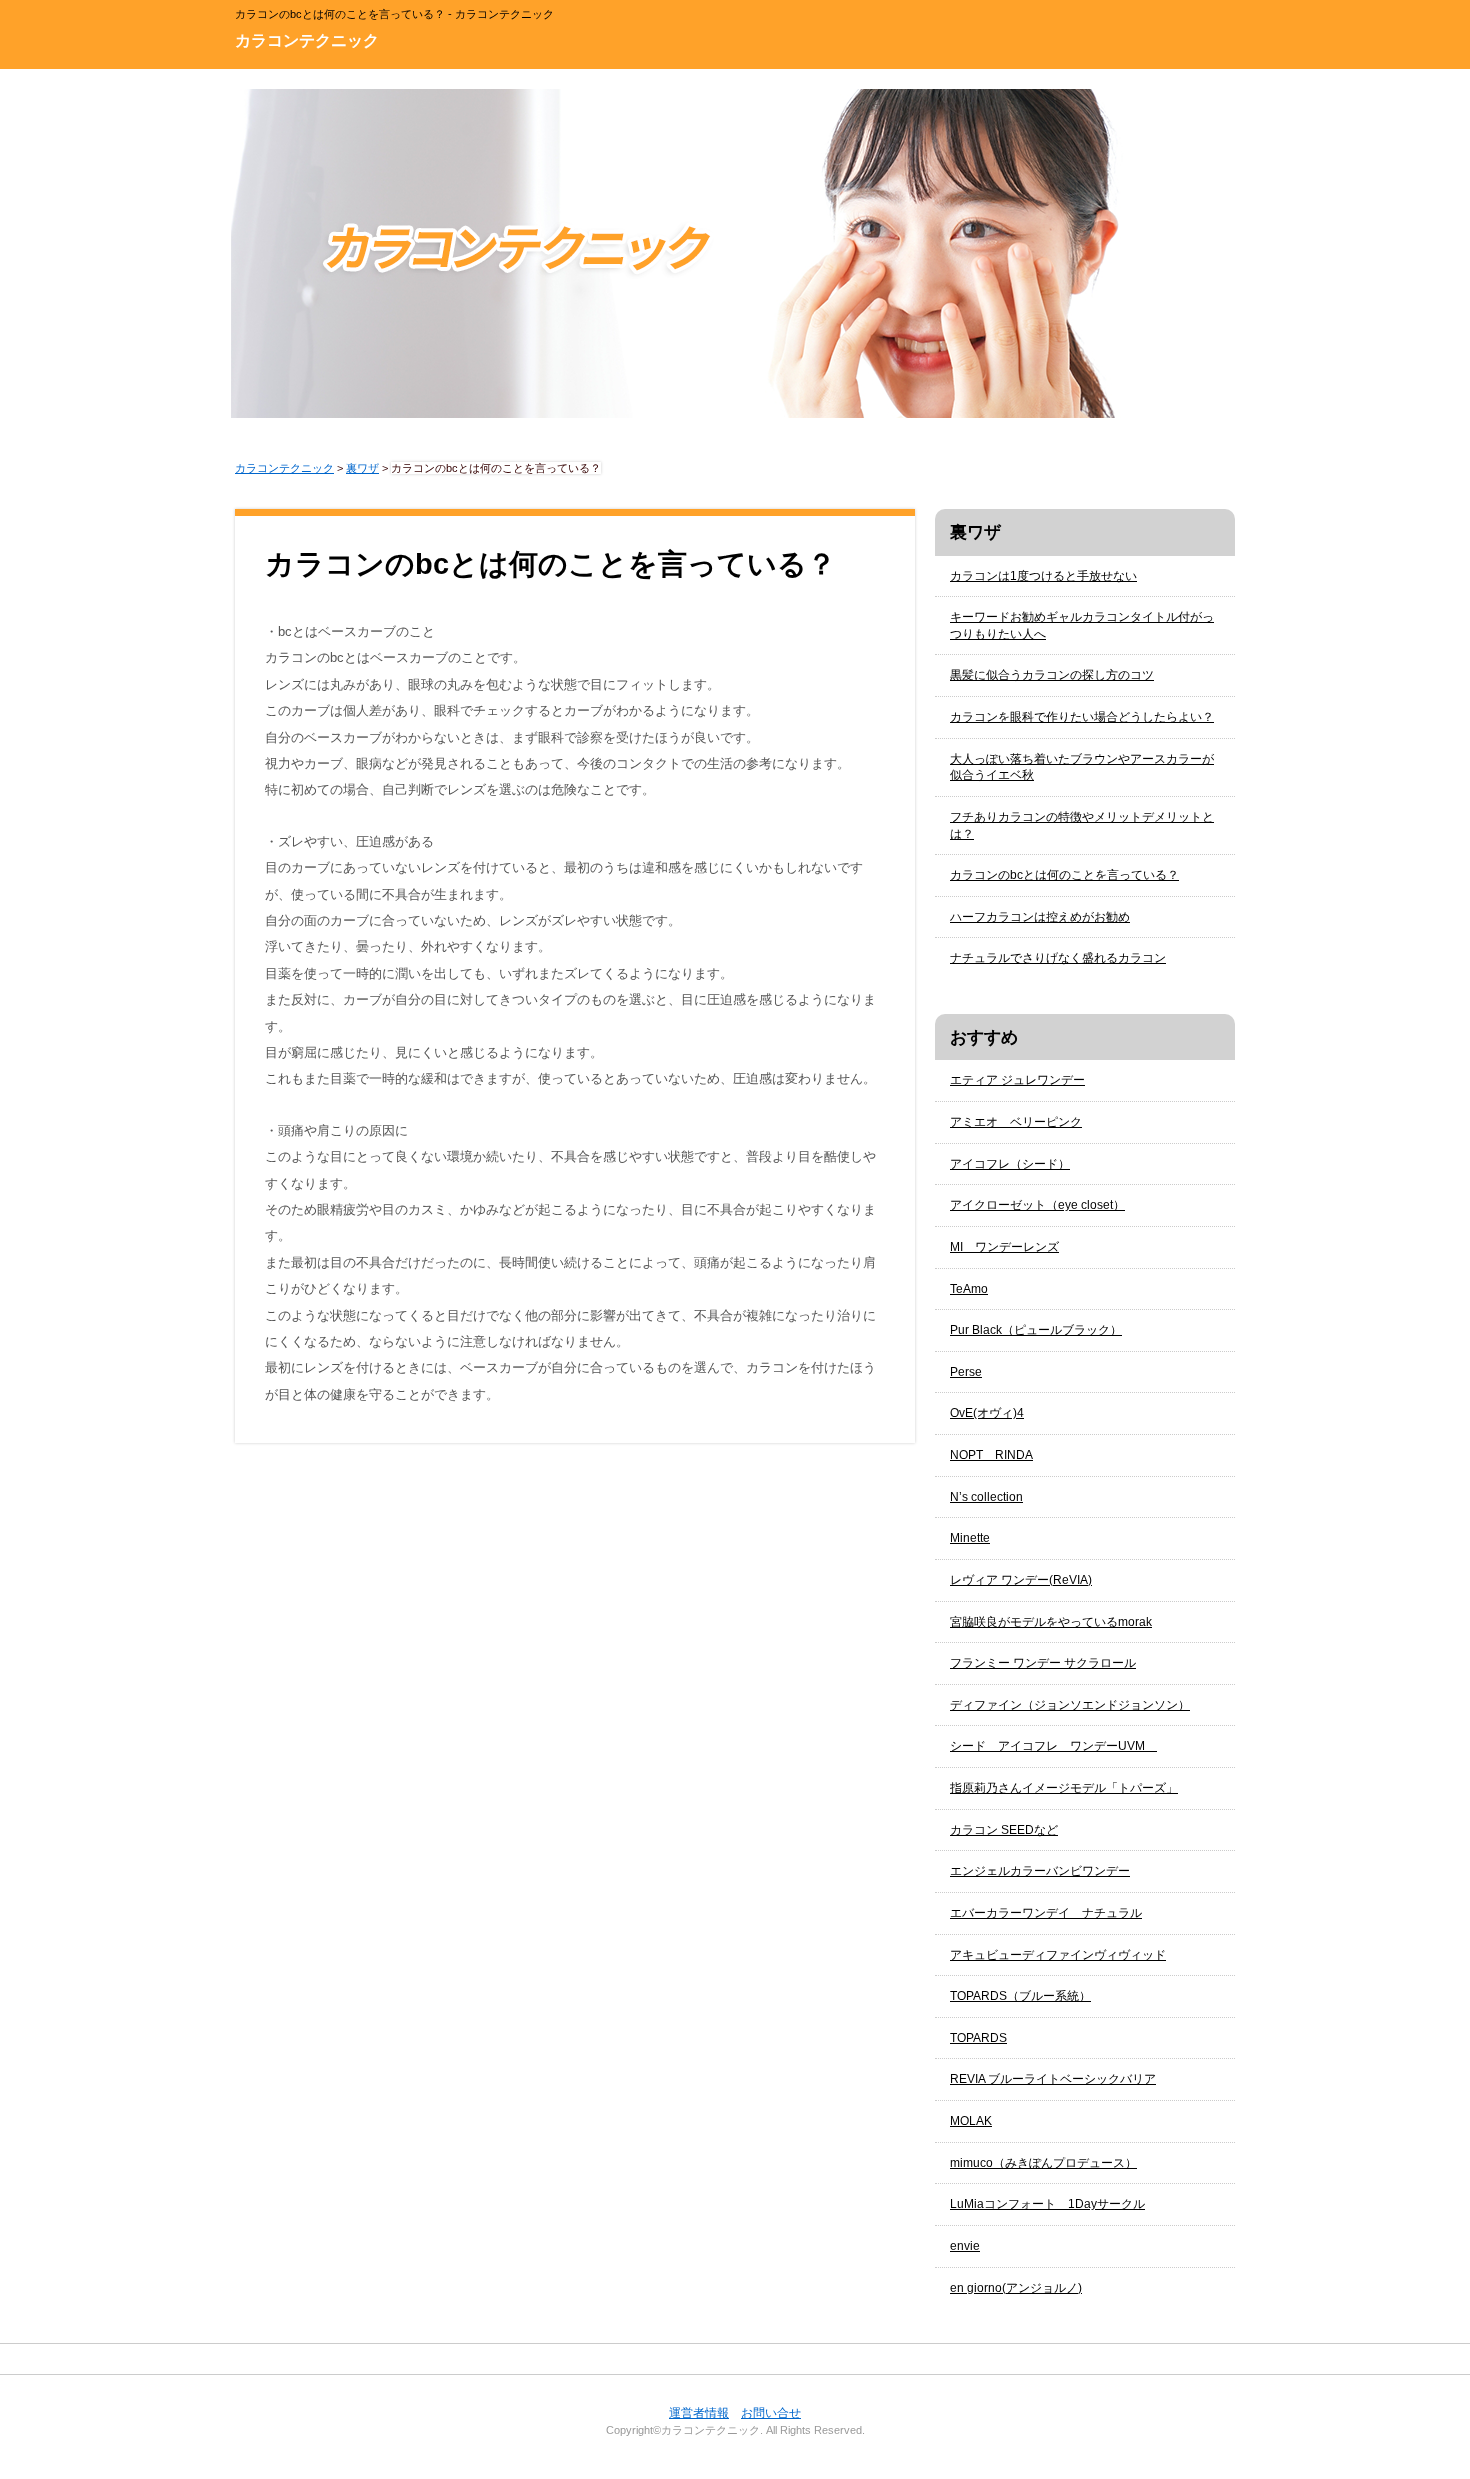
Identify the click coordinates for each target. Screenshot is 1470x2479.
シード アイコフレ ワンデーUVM (1053, 1746)
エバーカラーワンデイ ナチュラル (1046, 1913)
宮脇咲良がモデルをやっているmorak (1051, 1622)
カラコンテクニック (307, 40)
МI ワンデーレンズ (1004, 1247)
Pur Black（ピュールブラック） (1036, 1330)
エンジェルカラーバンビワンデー (1040, 1871)
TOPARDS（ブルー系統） (1020, 1996)
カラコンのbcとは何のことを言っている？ (1064, 875)
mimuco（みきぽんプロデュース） (1043, 2163)
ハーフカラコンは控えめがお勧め (1040, 917)
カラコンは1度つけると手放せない (1043, 576)
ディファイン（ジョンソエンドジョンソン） (1070, 1705)
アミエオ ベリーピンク (1016, 1122)
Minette (970, 1538)
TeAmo (969, 1289)
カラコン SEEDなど (1004, 1830)
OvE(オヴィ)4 (987, 1413)
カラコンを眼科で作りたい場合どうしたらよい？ (1082, 717)
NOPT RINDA (991, 1455)
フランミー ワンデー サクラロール (1043, 1663)
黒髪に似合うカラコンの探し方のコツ (1052, 675)
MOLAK (971, 2121)
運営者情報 (699, 2413)
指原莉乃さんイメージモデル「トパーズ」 (1064, 1788)
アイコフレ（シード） (1010, 1164)
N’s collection (986, 1497)
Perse (966, 1372)
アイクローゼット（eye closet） (1037, 1205)
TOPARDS (978, 2038)
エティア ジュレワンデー (1017, 1080)
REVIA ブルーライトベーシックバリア (1053, 2079)
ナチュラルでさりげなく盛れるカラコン (1058, 958)
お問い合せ (771, 2413)
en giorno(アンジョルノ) (1016, 2288)
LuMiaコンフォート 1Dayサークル (1047, 2204)
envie (965, 2246)
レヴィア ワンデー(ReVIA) (1021, 1580)
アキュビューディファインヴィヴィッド (1058, 1955)
